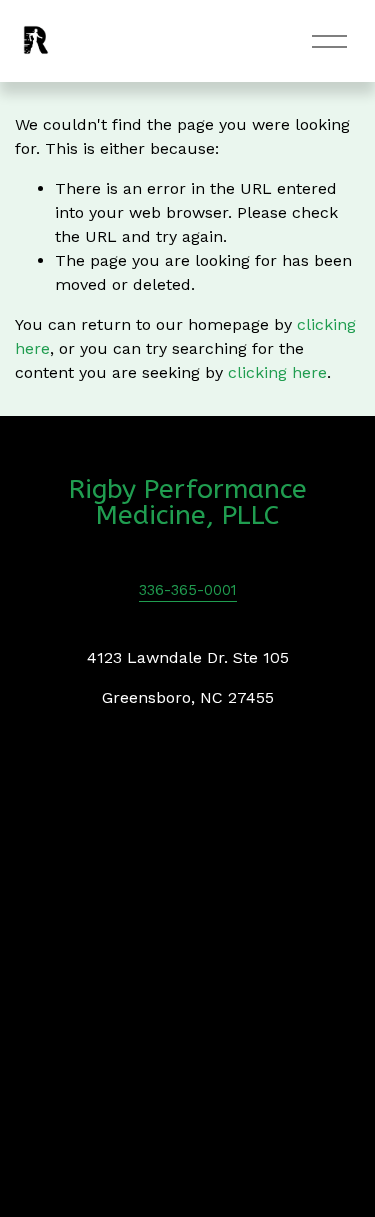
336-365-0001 (188, 590)
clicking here (277, 372)
